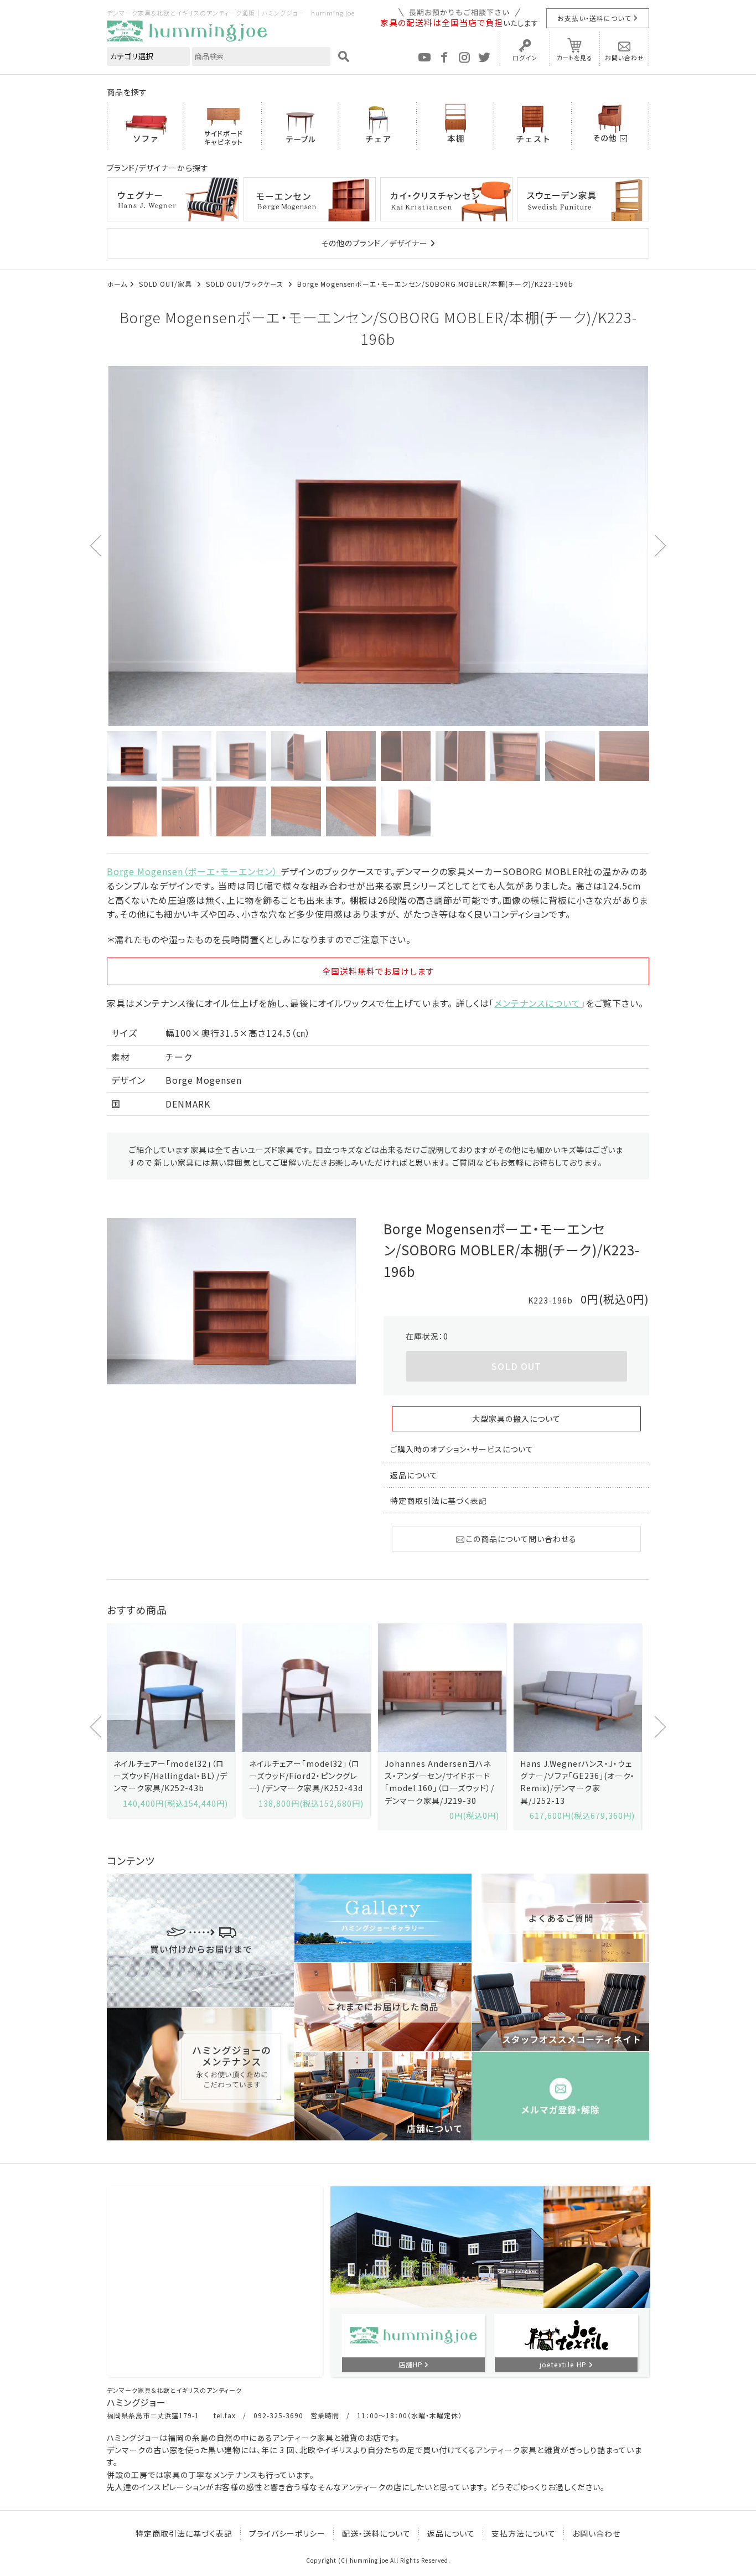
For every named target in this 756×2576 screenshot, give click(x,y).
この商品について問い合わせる (521, 1539)
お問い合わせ (625, 58)
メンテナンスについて (537, 1003)
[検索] (344, 56)
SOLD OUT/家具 (167, 284)
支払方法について (524, 2533)
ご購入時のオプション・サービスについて (462, 1449)
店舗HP (411, 2364)
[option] (378, 546)
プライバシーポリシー (287, 2533)
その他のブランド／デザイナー (374, 243)
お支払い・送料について (594, 18)
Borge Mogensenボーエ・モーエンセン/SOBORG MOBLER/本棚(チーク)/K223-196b (435, 284)
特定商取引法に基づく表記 (439, 1501)
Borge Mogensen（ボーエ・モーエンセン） (194, 871)
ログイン (525, 58)
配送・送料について (376, 2533)
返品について (414, 1475)
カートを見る (574, 58)
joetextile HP (563, 2364)
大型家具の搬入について (516, 1419)
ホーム (117, 284)
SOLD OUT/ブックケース (246, 284)
